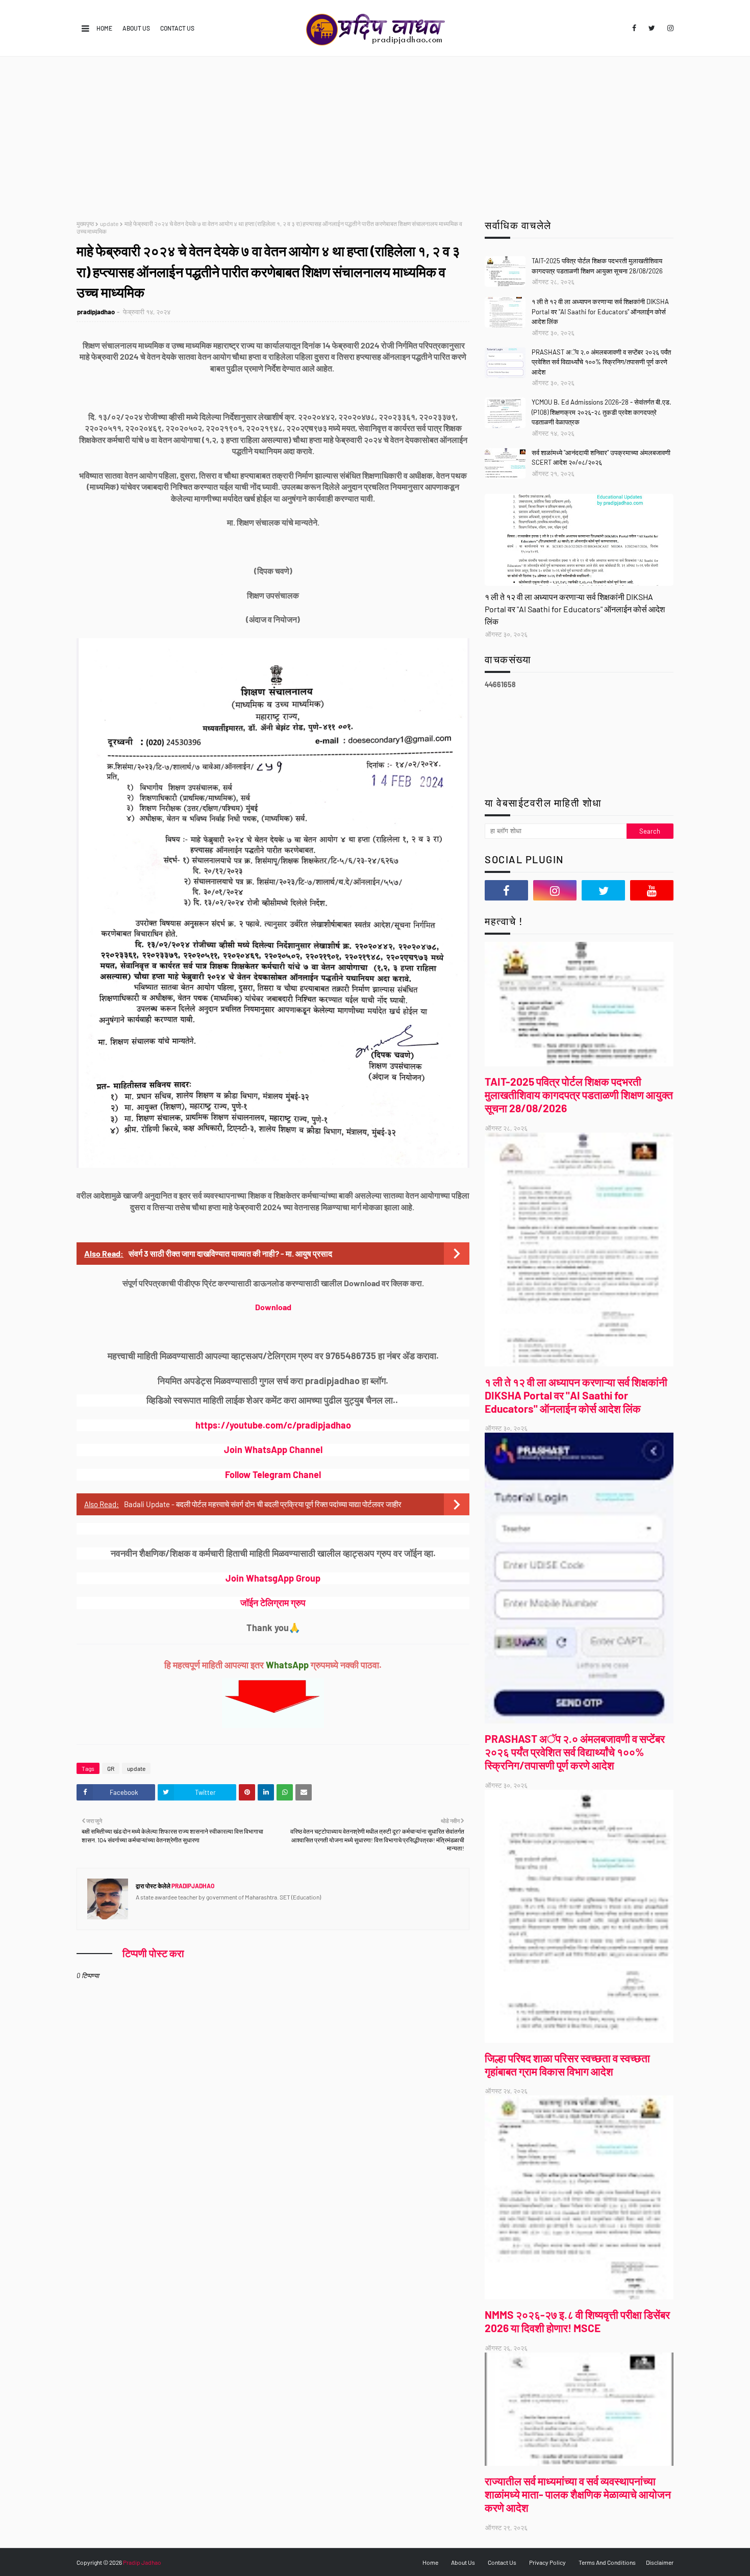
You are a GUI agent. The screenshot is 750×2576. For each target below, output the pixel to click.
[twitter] (652, 28)
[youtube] (652, 890)
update (109, 223)
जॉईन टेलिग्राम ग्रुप (273, 1603)
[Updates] (579, 540)
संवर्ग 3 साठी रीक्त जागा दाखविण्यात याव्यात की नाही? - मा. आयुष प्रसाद (230, 1253)
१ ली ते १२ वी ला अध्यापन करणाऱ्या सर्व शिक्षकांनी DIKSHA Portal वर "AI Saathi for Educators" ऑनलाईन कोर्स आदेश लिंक (600, 311)
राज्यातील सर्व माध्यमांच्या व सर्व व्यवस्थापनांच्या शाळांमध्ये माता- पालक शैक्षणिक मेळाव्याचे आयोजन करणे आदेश (578, 2494)
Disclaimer (660, 2562)
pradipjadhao (96, 312)
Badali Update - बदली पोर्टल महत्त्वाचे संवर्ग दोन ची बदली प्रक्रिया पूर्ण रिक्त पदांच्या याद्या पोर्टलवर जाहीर (263, 1504)
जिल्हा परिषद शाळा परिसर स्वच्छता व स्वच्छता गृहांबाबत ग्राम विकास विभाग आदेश (567, 2065)
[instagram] (669, 28)
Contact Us (177, 28)
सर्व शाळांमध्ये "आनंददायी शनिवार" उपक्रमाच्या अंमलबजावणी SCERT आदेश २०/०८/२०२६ (601, 458)
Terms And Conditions (607, 2562)
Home (104, 28)
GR (111, 1768)
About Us (136, 28)
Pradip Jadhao (142, 2562)
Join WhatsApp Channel (273, 1449)
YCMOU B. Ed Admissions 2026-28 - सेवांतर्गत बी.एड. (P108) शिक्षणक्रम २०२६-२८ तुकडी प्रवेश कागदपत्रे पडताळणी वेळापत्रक (602, 412)
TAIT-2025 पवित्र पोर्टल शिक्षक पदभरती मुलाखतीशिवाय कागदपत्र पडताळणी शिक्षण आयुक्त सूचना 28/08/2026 (597, 266)
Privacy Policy (547, 2562)
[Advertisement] (375, 133)
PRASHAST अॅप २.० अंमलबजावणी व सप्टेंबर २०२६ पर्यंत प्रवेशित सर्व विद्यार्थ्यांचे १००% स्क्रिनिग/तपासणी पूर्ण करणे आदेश (601, 362)
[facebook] (634, 28)
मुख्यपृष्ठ (85, 223)
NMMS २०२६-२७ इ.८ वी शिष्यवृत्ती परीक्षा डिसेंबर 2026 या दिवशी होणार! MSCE (577, 2321)
